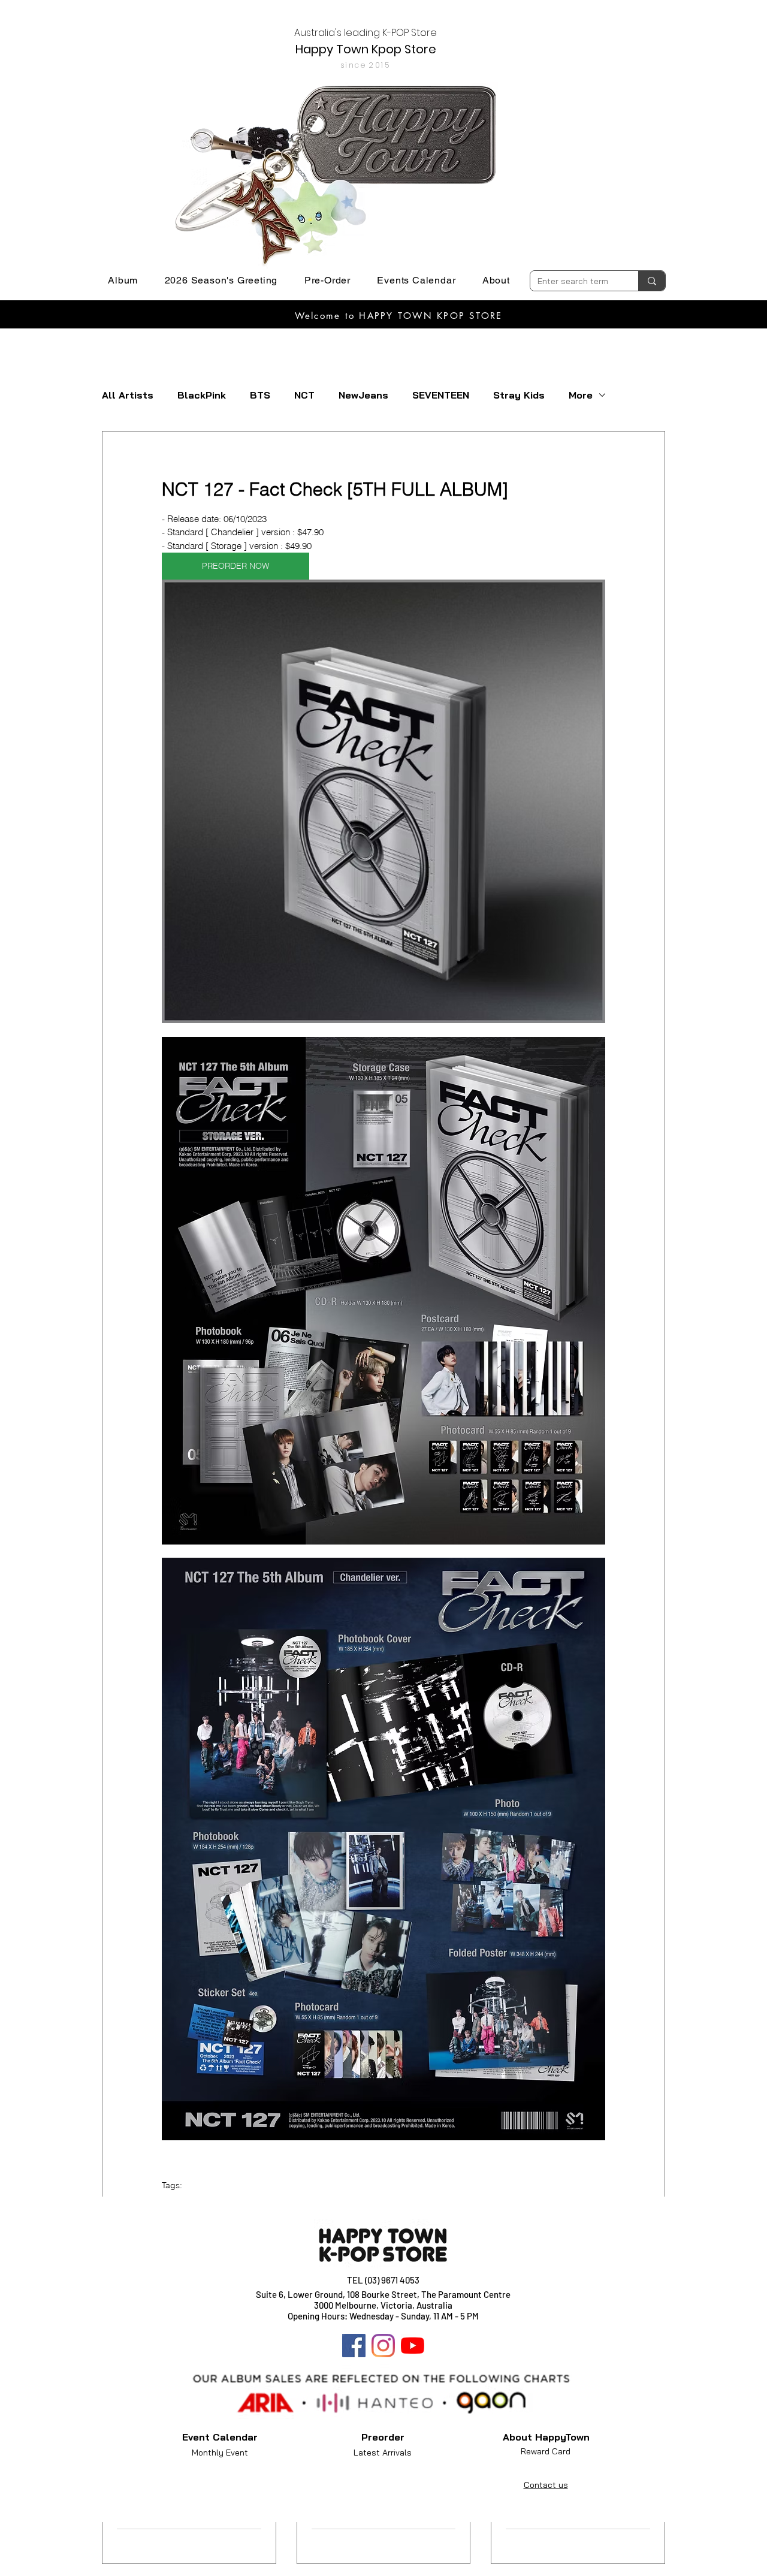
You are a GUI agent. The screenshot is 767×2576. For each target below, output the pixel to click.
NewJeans (363, 395)
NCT (304, 395)
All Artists (128, 395)
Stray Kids (519, 395)
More (581, 395)
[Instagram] (383, 2346)
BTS (260, 395)
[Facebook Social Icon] (354, 2346)
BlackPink (202, 395)
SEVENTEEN (441, 395)
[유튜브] (413, 2346)
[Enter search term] (652, 281)
